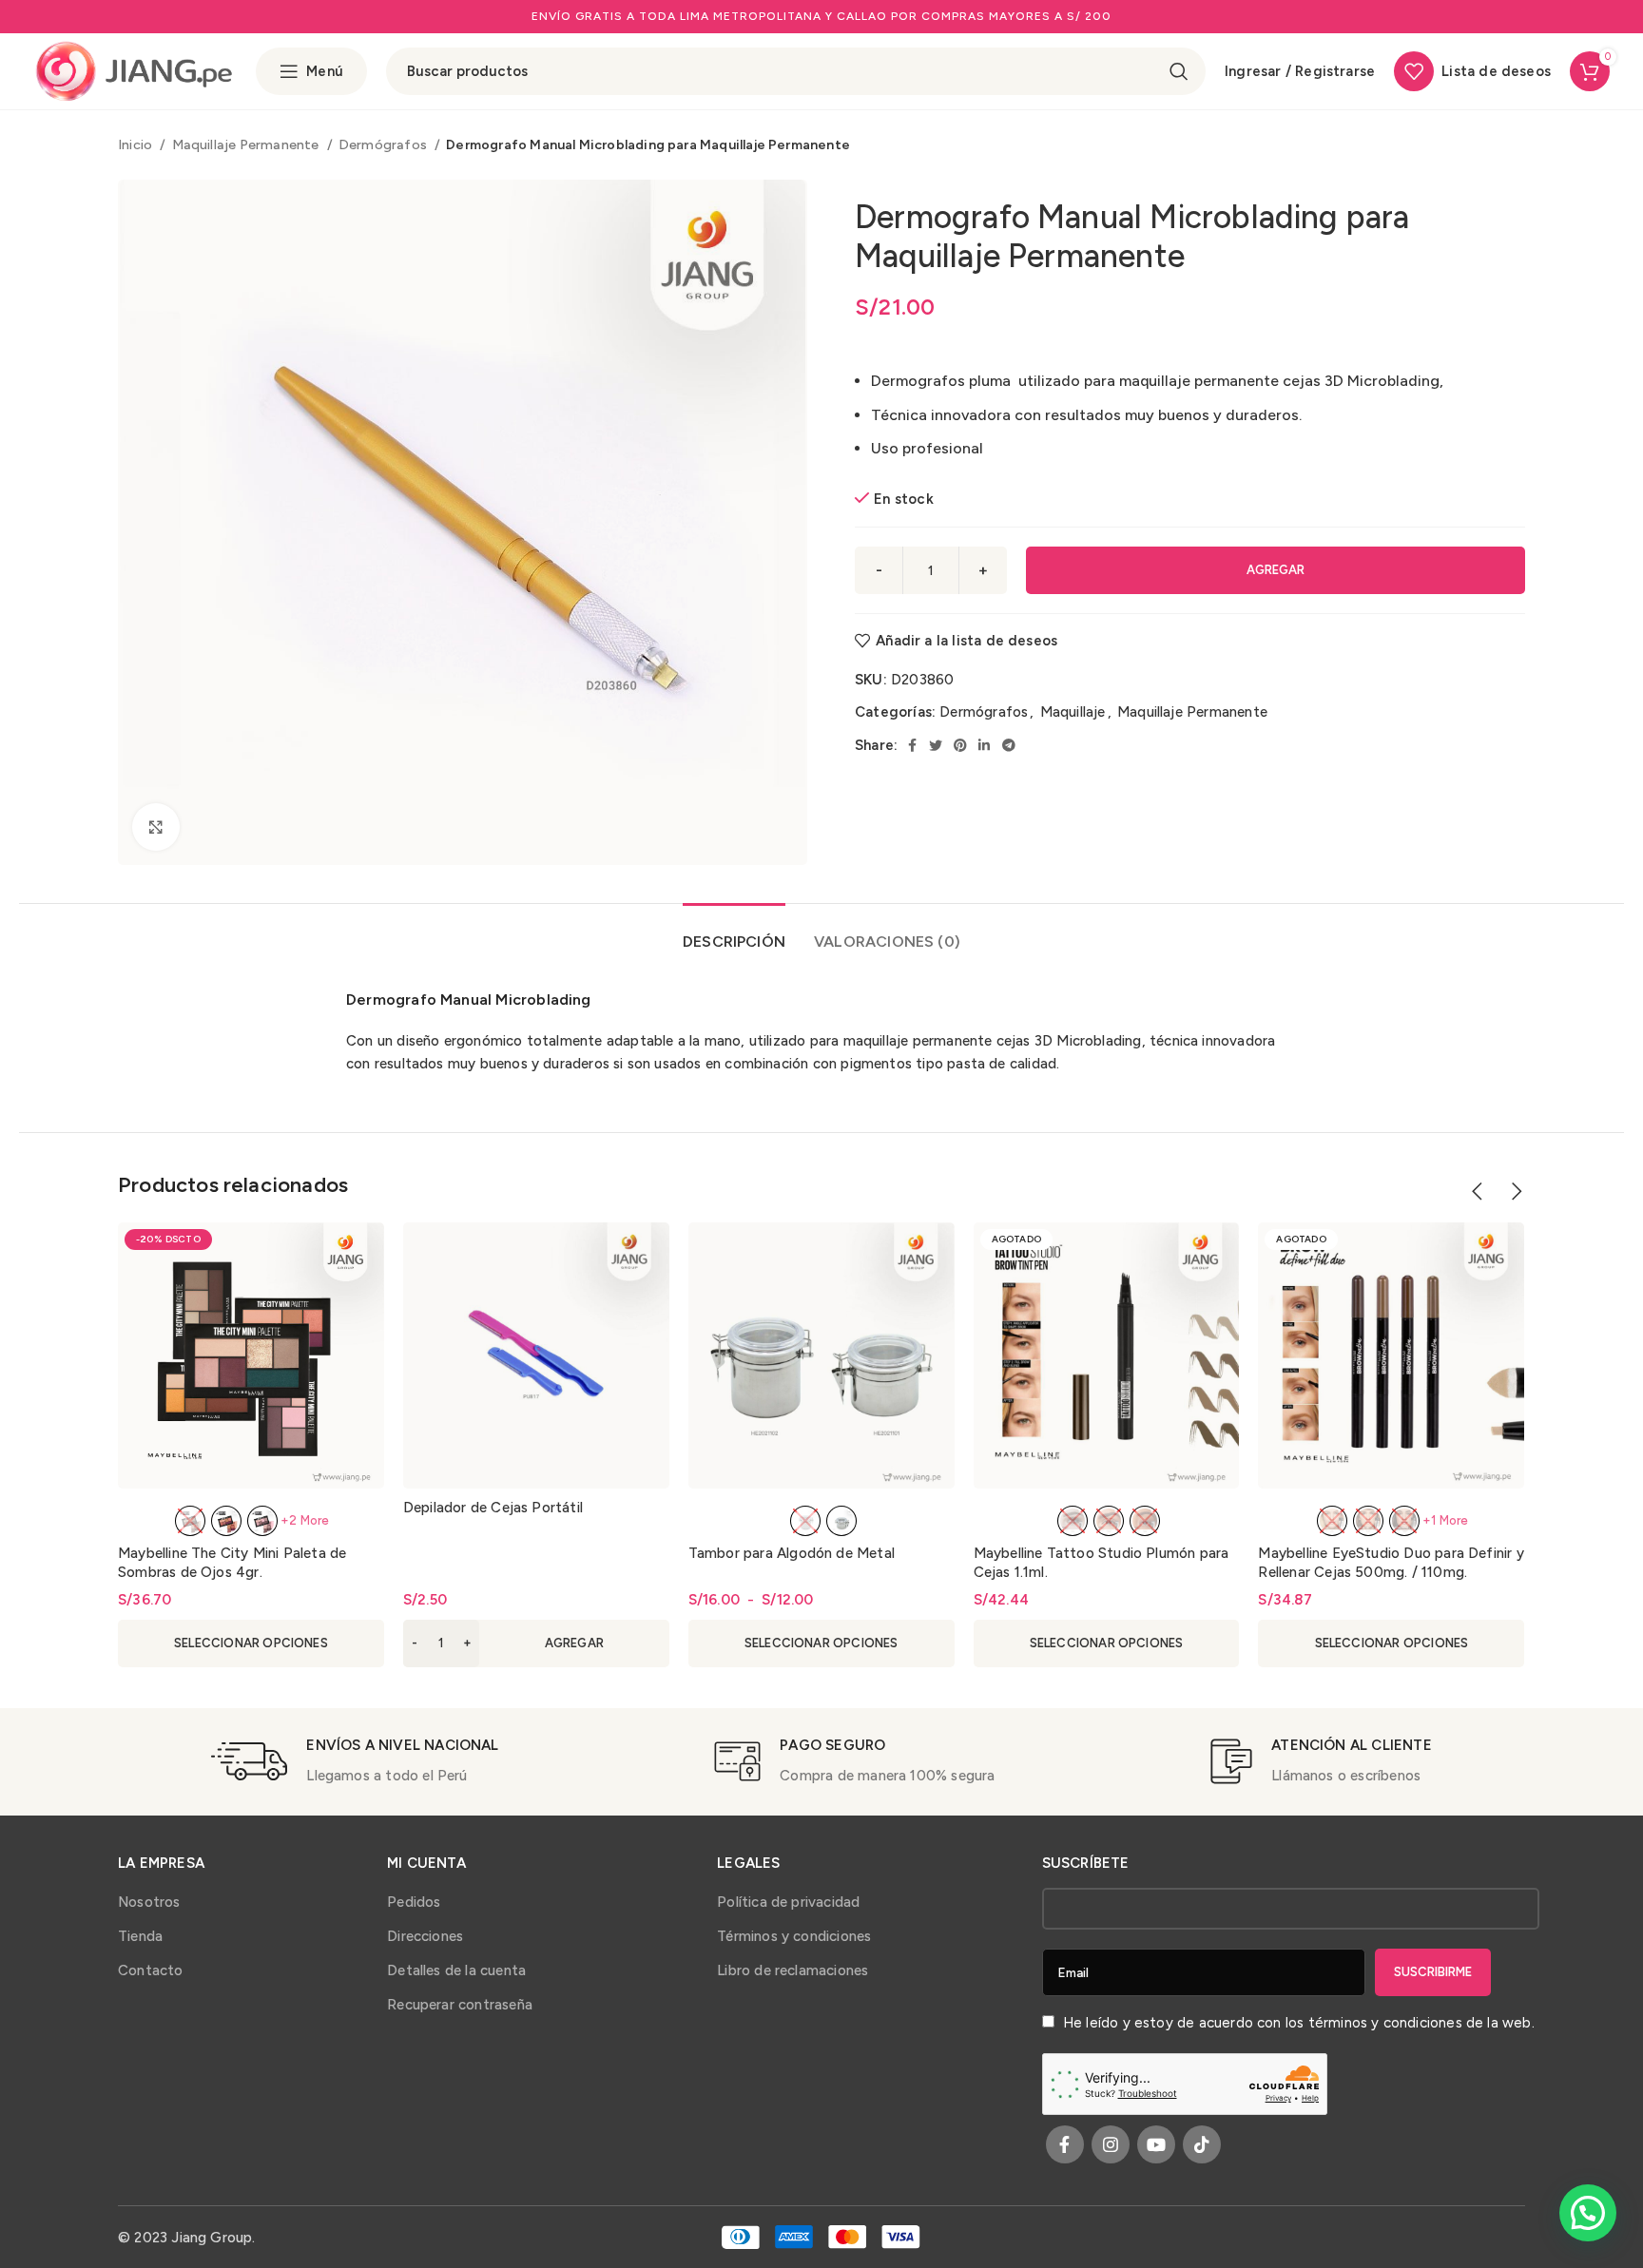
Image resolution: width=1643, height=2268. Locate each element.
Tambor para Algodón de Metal (792, 1553)
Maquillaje (1073, 712)
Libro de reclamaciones (793, 1970)
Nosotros (149, 1902)
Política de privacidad (788, 1902)
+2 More (305, 1520)
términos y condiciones (1385, 2023)
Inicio (136, 144)
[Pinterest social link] (960, 745)
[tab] (734, 932)
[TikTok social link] (1202, 2144)
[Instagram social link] (1111, 2144)
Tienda (140, 1936)
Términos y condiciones (794, 1936)
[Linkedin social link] (984, 745)
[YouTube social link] (1156, 2144)
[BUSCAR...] (1179, 71)
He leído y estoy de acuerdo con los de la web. (1297, 2023)
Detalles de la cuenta (456, 1970)
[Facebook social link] (912, 745)
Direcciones (425, 1936)
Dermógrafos (384, 144)
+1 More (1445, 1520)
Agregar (1276, 570)
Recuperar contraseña (460, 2005)
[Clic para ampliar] (156, 827)
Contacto (151, 1970)
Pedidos (414, 1902)
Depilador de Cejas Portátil (493, 1508)
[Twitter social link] (936, 745)
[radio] (190, 1521)
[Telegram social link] (1009, 745)
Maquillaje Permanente (247, 144)
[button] (536, 1643)
